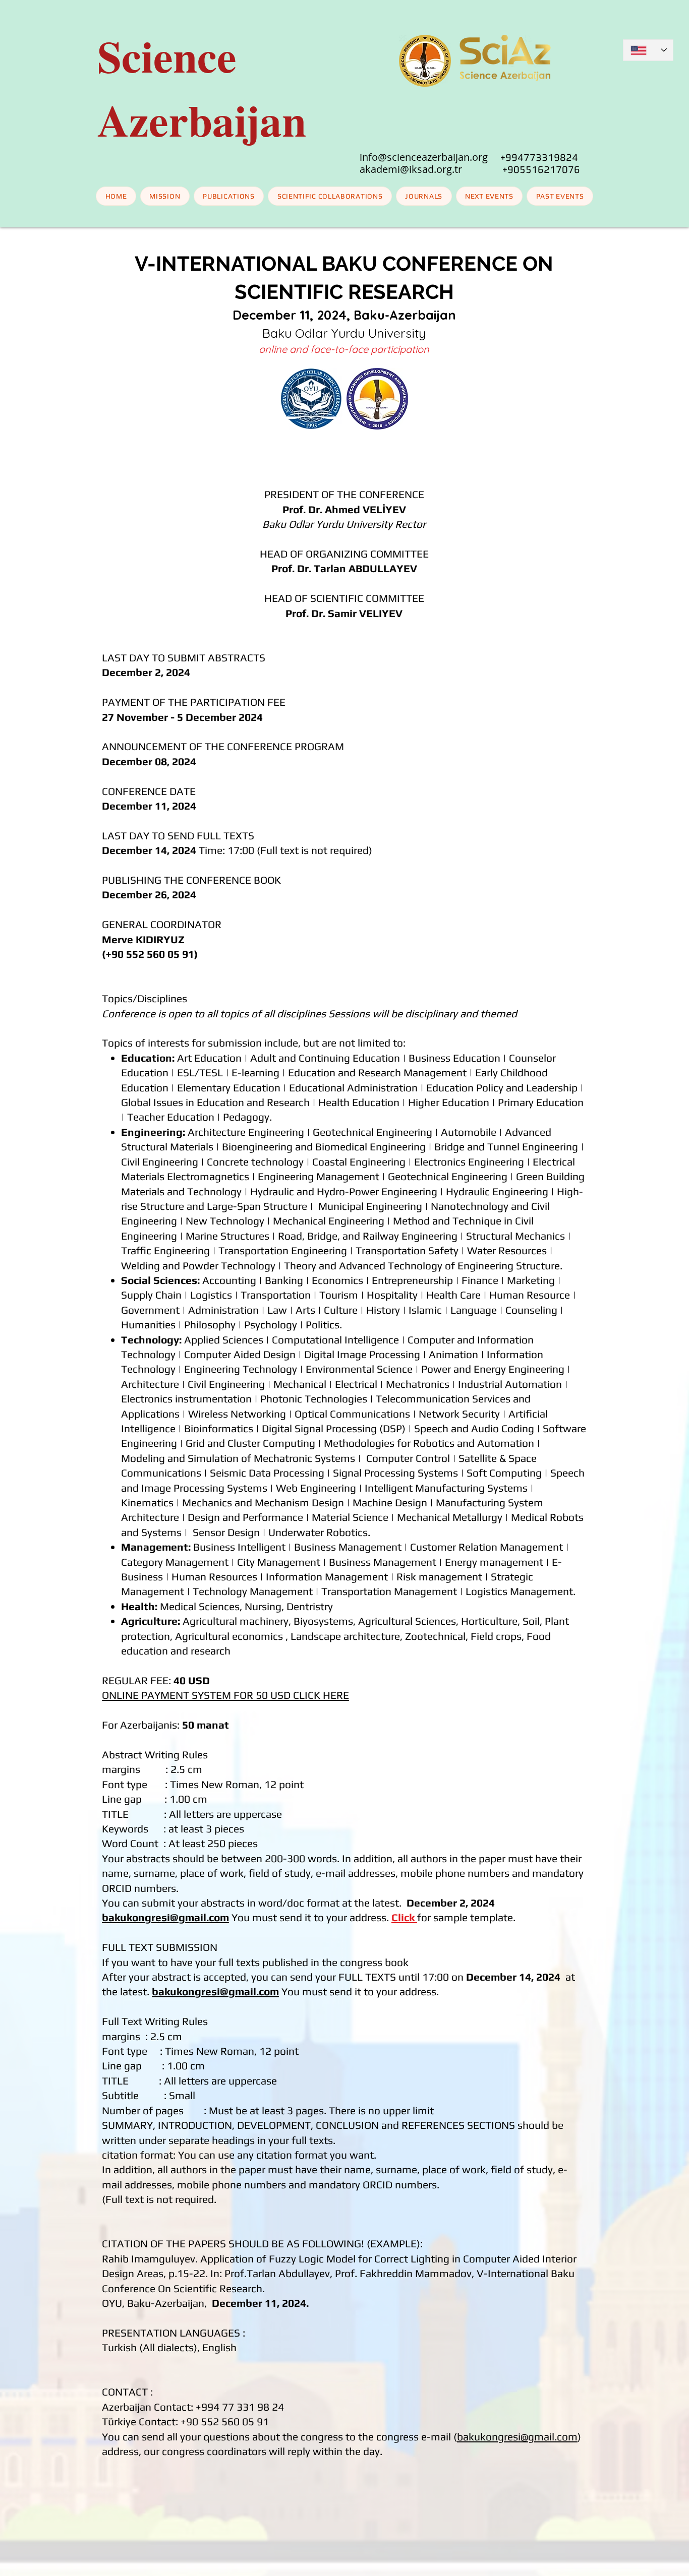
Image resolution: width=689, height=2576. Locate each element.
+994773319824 (539, 157)
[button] (490, 196)
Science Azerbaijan (202, 88)
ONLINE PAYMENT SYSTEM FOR (179, 1695)
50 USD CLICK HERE (302, 1695)
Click (403, 1917)
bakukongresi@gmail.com (165, 1917)
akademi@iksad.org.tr (431, 169)
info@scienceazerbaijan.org (424, 157)
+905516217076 (541, 169)
